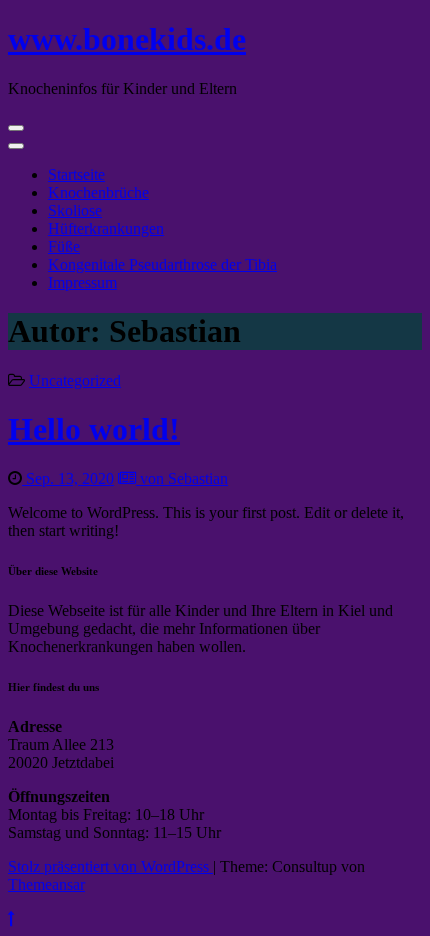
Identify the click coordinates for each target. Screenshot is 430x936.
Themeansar (46, 884)
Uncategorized (75, 380)
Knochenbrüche (98, 192)
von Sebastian (182, 478)
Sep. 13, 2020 (68, 478)
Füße (64, 246)
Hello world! (94, 429)
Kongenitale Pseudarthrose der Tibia (162, 264)
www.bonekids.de (127, 39)
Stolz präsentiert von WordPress (110, 866)
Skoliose (75, 210)
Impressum (82, 282)
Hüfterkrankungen (106, 228)
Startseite (76, 174)
